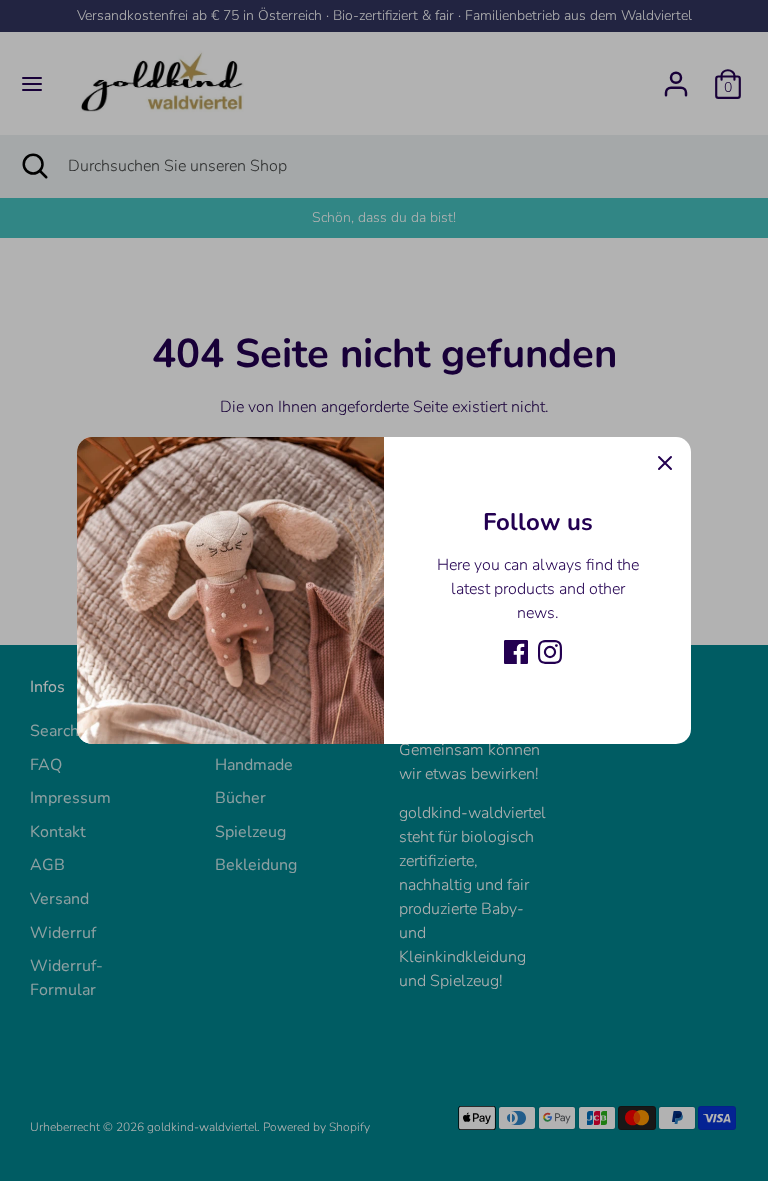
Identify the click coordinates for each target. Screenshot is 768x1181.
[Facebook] (516, 652)
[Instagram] (550, 652)
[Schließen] (665, 463)
